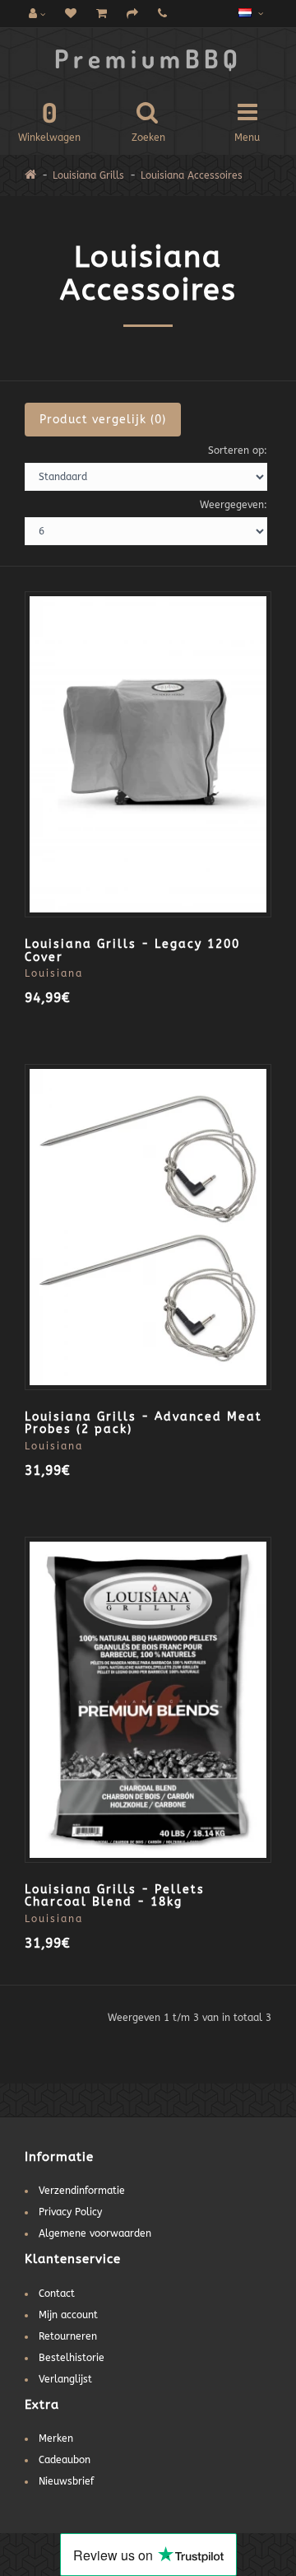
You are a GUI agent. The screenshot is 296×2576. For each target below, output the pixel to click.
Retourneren (68, 2336)
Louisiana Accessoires (192, 175)
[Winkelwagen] (102, 14)
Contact (57, 2294)
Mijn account (68, 2315)
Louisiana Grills (88, 175)
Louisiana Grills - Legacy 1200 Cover (132, 950)
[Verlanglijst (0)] (71, 14)
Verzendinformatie (82, 2191)
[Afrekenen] (132, 14)
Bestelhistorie (72, 2358)
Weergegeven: (234, 505)
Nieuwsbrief (66, 2481)
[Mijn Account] (37, 14)
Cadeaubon (65, 2460)
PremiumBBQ (148, 58)
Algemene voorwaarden (95, 2233)
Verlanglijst (65, 2379)
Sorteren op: (238, 450)
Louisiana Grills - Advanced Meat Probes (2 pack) (143, 1423)
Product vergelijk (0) (103, 420)
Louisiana (54, 973)
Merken (56, 2438)
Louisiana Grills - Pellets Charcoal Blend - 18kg (115, 1896)
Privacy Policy (70, 2212)
